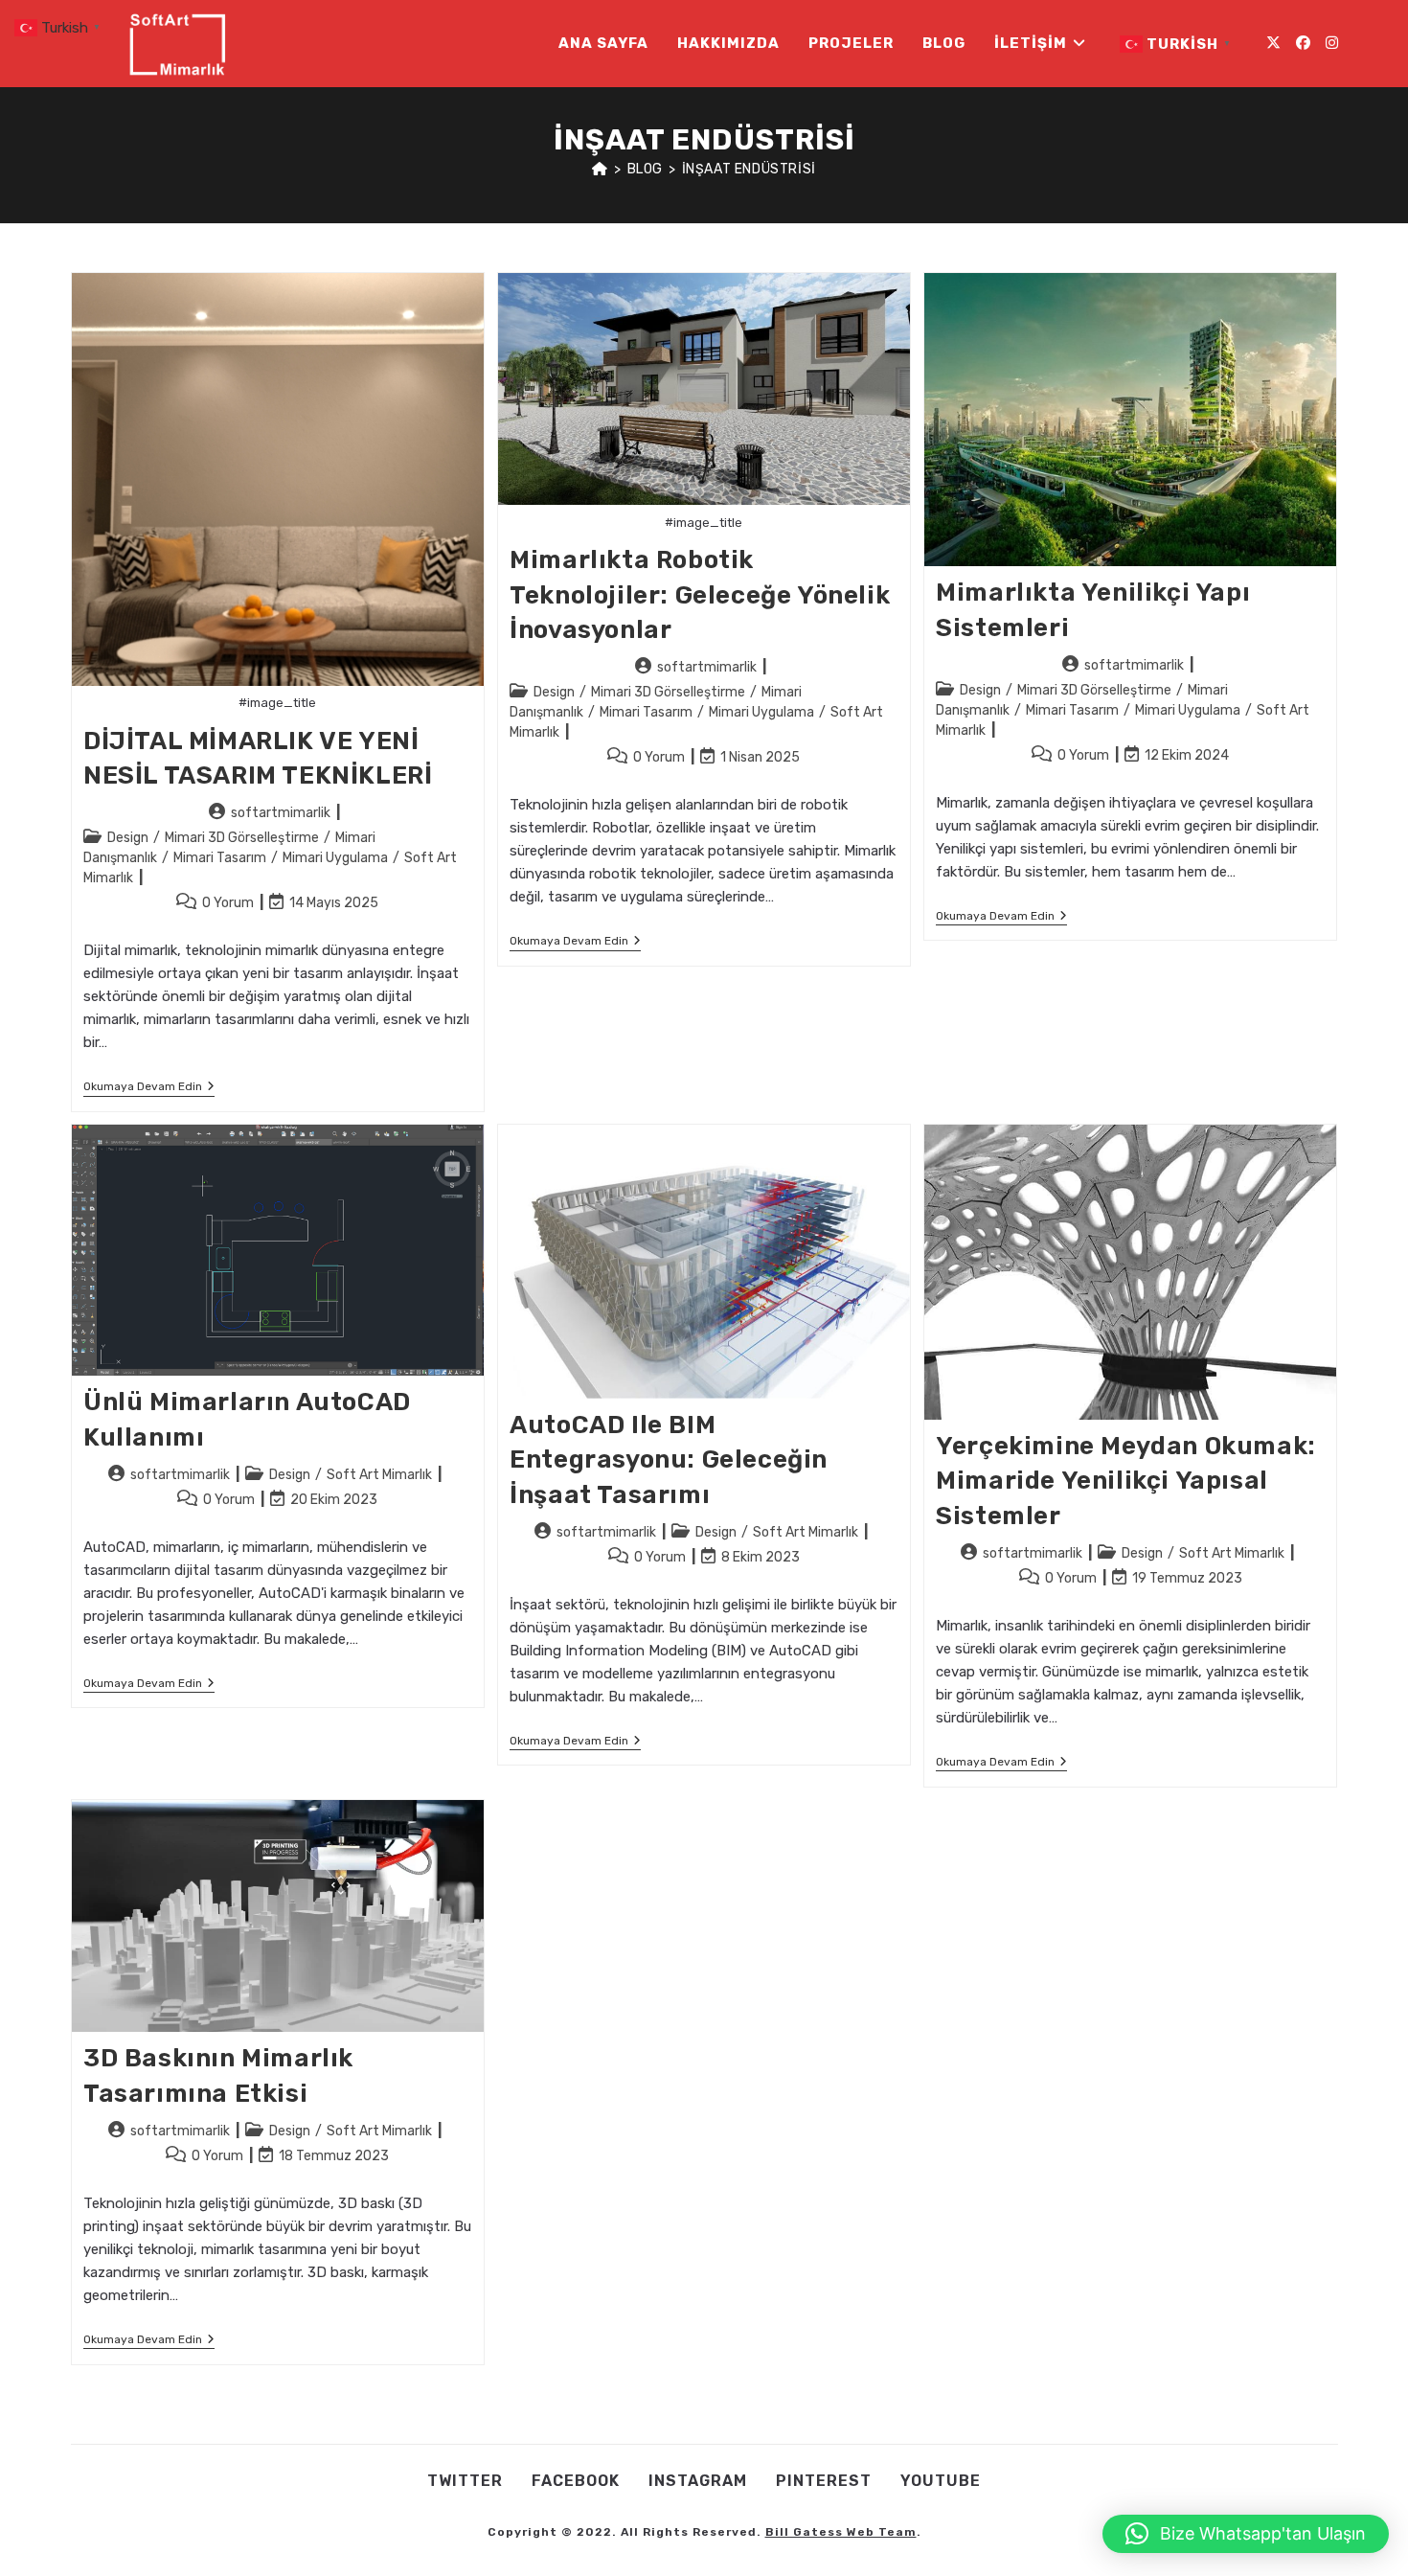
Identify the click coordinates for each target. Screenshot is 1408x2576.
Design (128, 838)
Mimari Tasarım (220, 858)
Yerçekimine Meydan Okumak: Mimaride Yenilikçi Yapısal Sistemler (1126, 1481)
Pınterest (824, 2481)
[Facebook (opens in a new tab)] (1303, 43)
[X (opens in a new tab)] (1273, 43)
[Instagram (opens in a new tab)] (1332, 43)
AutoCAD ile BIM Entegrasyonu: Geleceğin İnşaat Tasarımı (669, 1460)
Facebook (576, 2481)
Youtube (941, 2481)
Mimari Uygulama (335, 858)
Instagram (698, 2481)
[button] (1246, 2534)
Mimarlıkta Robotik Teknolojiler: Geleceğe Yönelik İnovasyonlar (700, 595)
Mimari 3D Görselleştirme (242, 838)
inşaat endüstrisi (749, 169)
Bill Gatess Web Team (841, 2532)
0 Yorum (228, 903)
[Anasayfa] (600, 169)
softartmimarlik (281, 813)
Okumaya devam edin (149, 1088)
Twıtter (465, 2481)
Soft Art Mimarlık (379, 1475)
